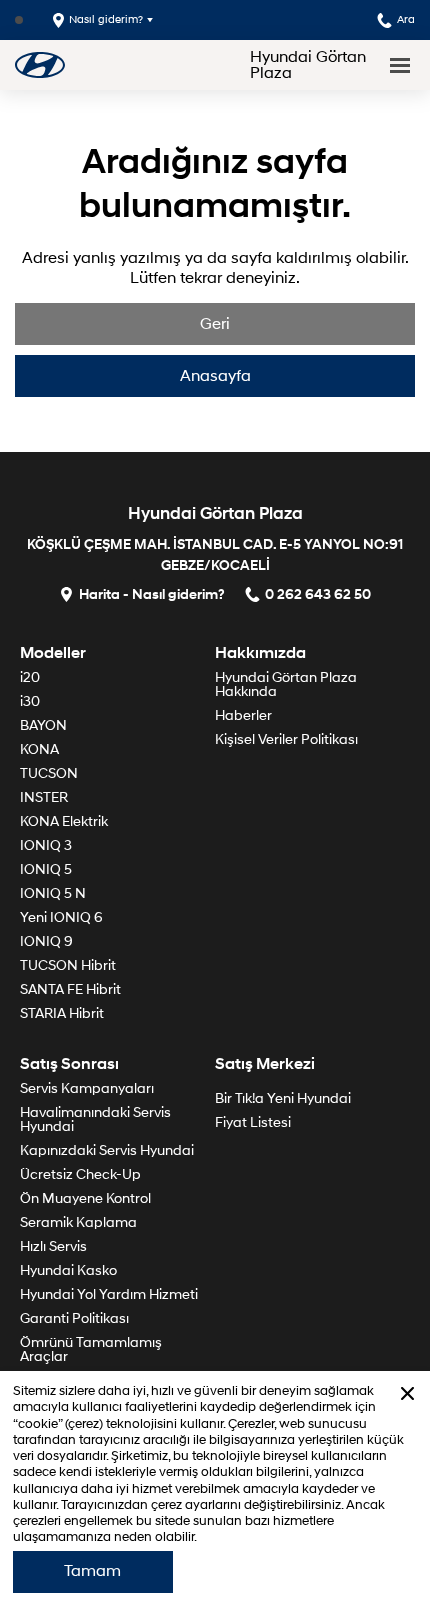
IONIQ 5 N (53, 893)
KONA (39, 749)
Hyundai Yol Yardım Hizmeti (109, 1294)
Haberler (243, 715)
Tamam (92, 1571)
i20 (30, 677)
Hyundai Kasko (68, 1270)
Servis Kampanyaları (87, 1088)
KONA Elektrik (64, 821)
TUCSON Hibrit (68, 965)
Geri (215, 324)
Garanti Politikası (74, 1318)
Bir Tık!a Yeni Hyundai (283, 1098)
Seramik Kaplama (78, 1222)
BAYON (43, 725)
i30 (30, 701)
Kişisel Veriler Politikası (286, 739)
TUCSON (49, 773)
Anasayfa (215, 376)
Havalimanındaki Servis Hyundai (95, 1119)
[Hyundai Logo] (40, 64)
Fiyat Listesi (253, 1122)
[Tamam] (407, 1393)
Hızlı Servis (53, 1246)
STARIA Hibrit (62, 1013)
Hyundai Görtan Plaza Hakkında (286, 684)
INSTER (44, 797)
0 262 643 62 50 (318, 593)
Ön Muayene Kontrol (85, 1198)
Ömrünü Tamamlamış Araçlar (91, 1349)
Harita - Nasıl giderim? (152, 593)
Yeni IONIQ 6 (61, 917)
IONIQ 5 (46, 869)
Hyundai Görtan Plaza (308, 65)
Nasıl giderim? (106, 19)
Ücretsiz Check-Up (80, 1174)
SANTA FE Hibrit (70, 989)
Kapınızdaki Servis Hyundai (107, 1150)
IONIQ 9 (46, 941)
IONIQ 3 (46, 845)
